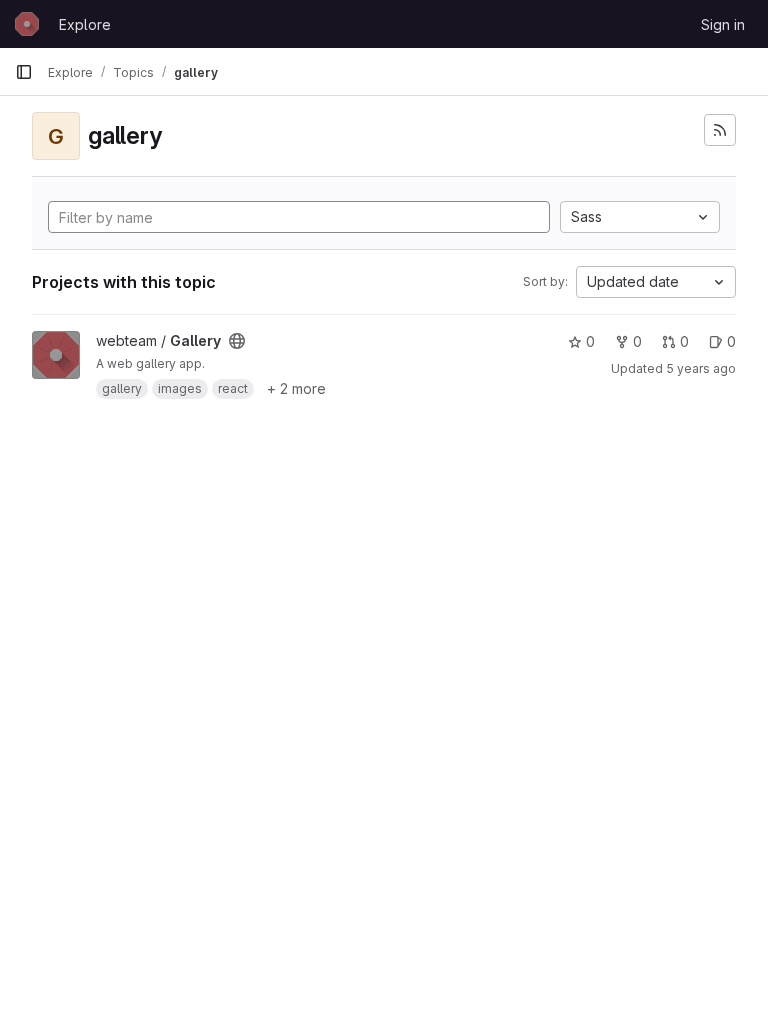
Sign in (723, 24)
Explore (85, 24)
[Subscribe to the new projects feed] (720, 130)
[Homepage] (27, 24)
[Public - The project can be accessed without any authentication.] (237, 341)
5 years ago (701, 368)
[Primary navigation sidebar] (24, 72)
